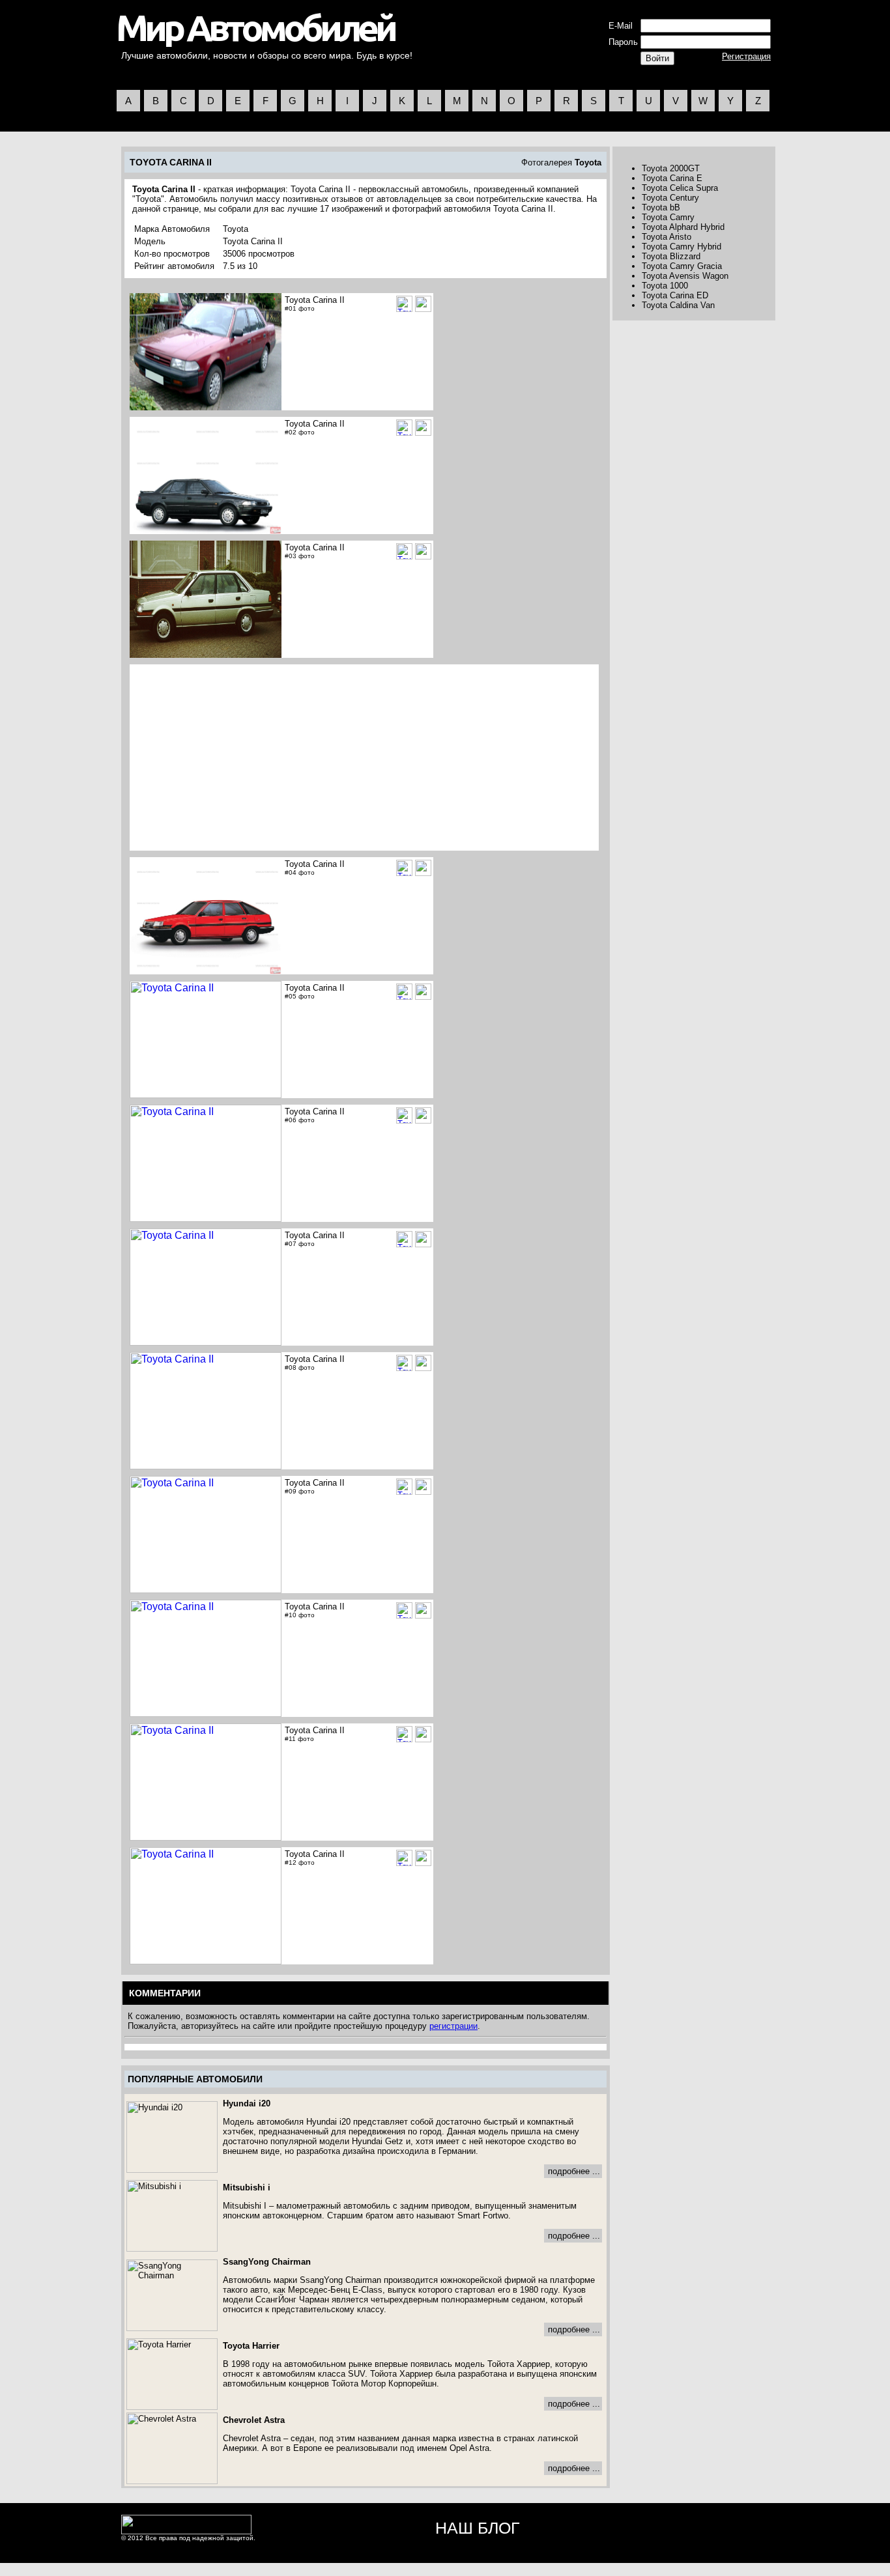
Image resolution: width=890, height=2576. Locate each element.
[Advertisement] (241, 757)
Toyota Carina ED (675, 295)
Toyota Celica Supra (680, 188)
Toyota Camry (668, 217)
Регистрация (746, 56)
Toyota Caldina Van (678, 305)
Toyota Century (670, 198)
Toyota (588, 163)
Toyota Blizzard (671, 256)
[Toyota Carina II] (423, 304)
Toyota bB (661, 207)
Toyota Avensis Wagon (685, 276)
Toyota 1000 (665, 286)
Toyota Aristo (667, 237)
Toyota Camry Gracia (682, 266)
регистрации (453, 2026)
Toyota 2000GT (671, 168)
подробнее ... (574, 2171)
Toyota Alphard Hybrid (683, 227)
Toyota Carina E (672, 178)
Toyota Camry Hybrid (682, 247)
